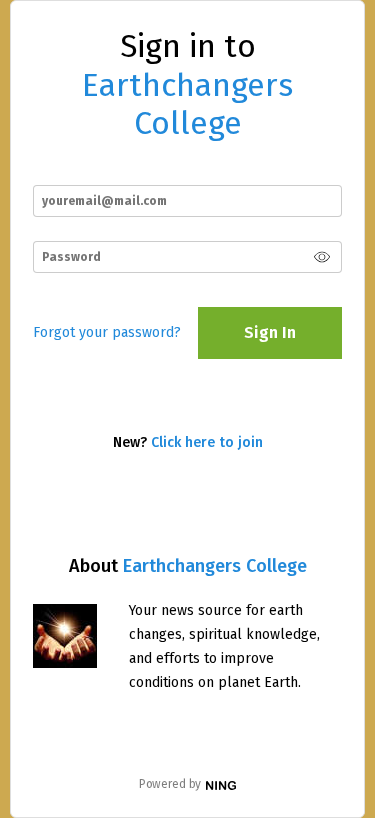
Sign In (270, 332)
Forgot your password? (107, 332)
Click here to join (207, 442)
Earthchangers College (215, 566)
